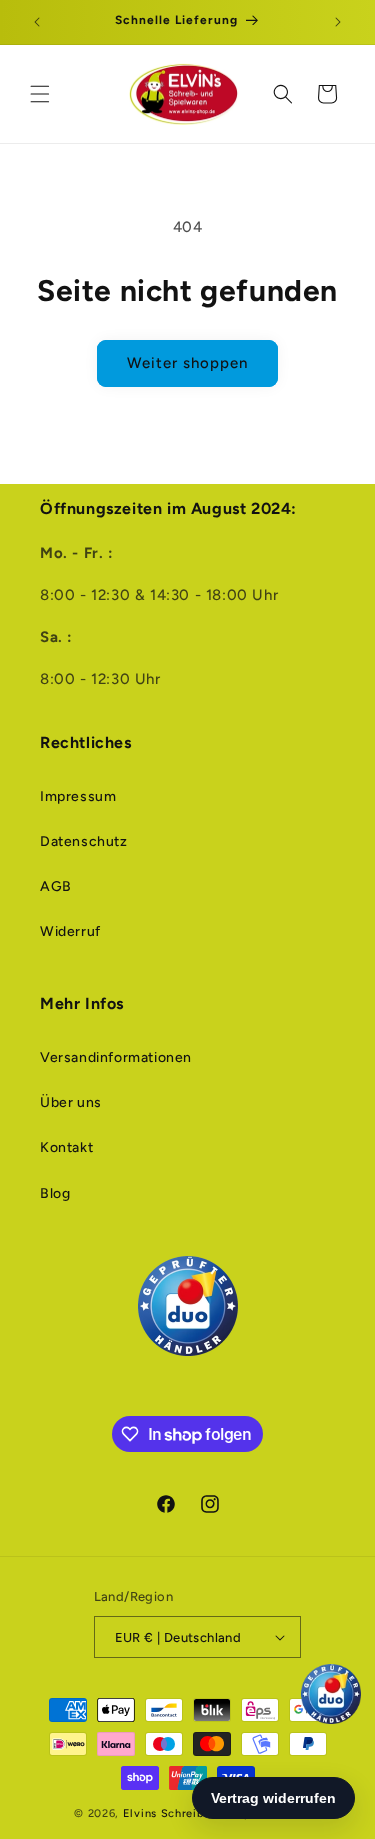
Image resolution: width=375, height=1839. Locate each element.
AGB (56, 886)
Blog (55, 1193)
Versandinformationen (116, 1057)
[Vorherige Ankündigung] (37, 22)
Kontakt (66, 1147)
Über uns (71, 1102)
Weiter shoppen (187, 363)
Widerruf (70, 931)
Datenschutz (84, 841)
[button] (40, 94)
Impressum (78, 796)
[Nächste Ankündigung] (338, 22)
